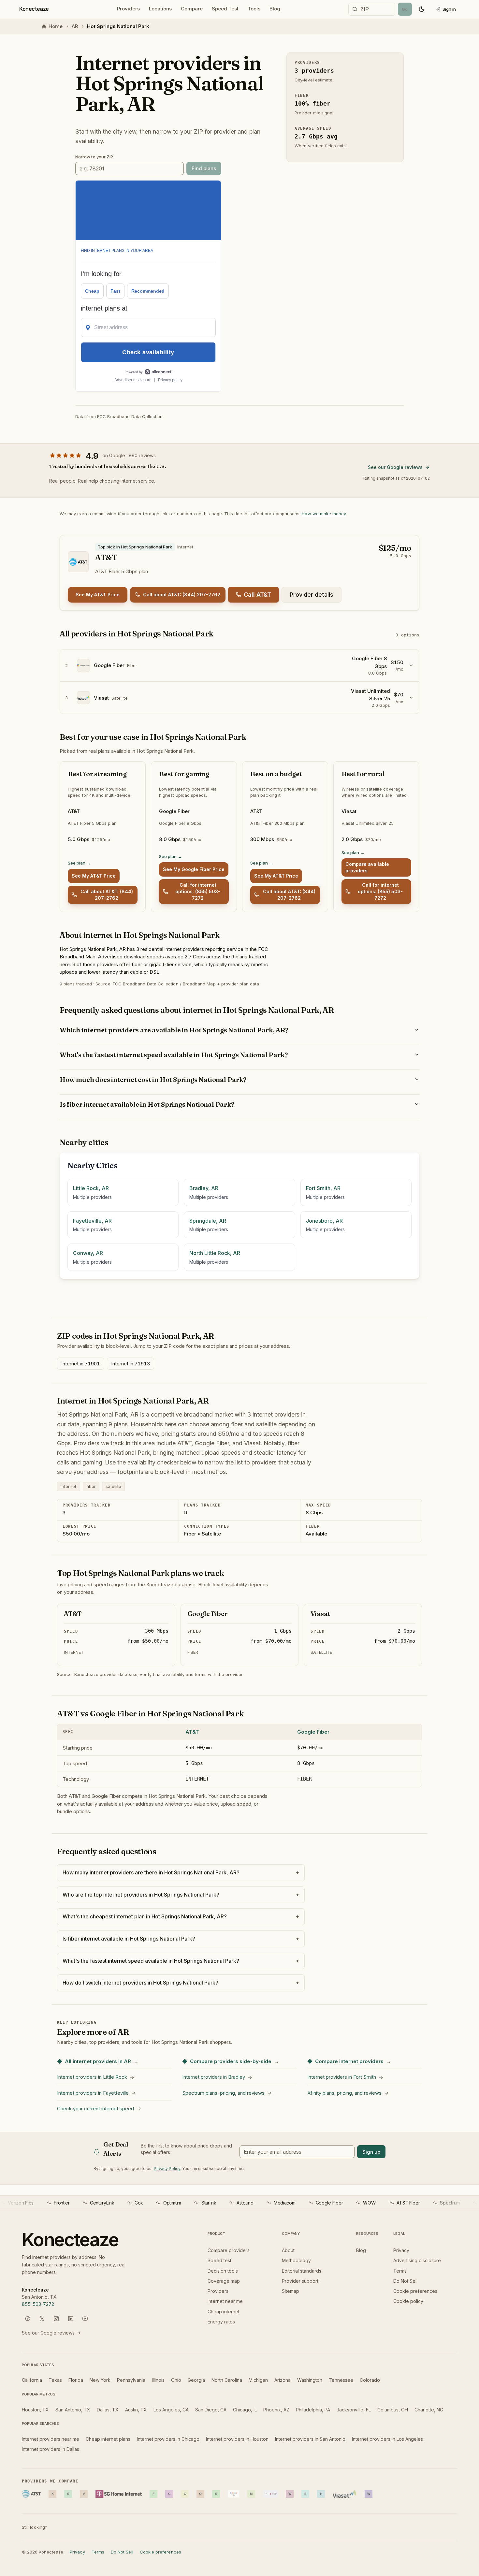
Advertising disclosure (417, 2260)
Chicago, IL (245, 2410)
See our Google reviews (395, 467)
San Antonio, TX (73, 2410)
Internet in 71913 (131, 1364)
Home (56, 26)
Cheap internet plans (108, 2439)
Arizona (283, 2380)
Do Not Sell (405, 2281)
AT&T (192, 1732)
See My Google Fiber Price (194, 869)
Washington (310, 2380)
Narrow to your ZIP (94, 157)
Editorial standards (302, 2271)
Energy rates (221, 2322)
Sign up (371, 2152)
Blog (275, 9)
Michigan (258, 2380)
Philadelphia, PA (313, 2410)
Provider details (312, 595)
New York (100, 2380)
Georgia (196, 2380)
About (288, 2250)
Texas (55, 2380)
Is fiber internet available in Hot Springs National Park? (147, 1104)
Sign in (449, 9)
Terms (400, 2271)
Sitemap (290, 2291)
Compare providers (229, 2250)
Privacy (401, 2250)
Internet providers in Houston (237, 2439)
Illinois (158, 2380)
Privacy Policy (167, 2168)
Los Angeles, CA (171, 2410)
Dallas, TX (108, 2410)
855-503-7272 (38, 2304)
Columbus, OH (393, 2410)
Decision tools (223, 2271)
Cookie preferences (415, 2291)
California (32, 2380)
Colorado (370, 2380)
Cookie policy (408, 2301)
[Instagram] (56, 2319)
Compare (192, 9)
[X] (42, 2319)
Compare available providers (367, 867)
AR (75, 26)
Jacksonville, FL (354, 2410)
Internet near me (225, 2301)
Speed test (219, 2260)
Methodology (296, 2260)
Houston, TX (35, 2410)
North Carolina (227, 2380)
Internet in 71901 (81, 1364)
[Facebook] (28, 2319)
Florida (76, 2380)
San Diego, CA (211, 2410)
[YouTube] (85, 2319)
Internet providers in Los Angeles (387, 2439)
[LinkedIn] (71, 2319)
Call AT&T (257, 595)
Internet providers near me (51, 2439)
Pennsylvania (131, 2380)
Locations (160, 9)
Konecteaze (34, 9)
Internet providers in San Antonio (310, 2439)
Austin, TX (136, 2410)
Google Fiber (313, 1732)
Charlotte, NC (429, 2410)
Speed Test (225, 9)
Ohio (176, 2380)
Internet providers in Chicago (168, 2439)
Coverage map (224, 2281)
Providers (128, 9)
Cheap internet (224, 2312)
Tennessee (341, 2380)
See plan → (79, 863)
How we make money (324, 514)
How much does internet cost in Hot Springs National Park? (153, 1079)
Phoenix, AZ (276, 2410)
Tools (254, 9)
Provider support (300, 2281)
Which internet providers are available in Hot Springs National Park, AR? (174, 1030)
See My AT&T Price (98, 595)
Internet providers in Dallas (51, 2449)
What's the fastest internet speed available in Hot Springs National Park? (174, 1055)
